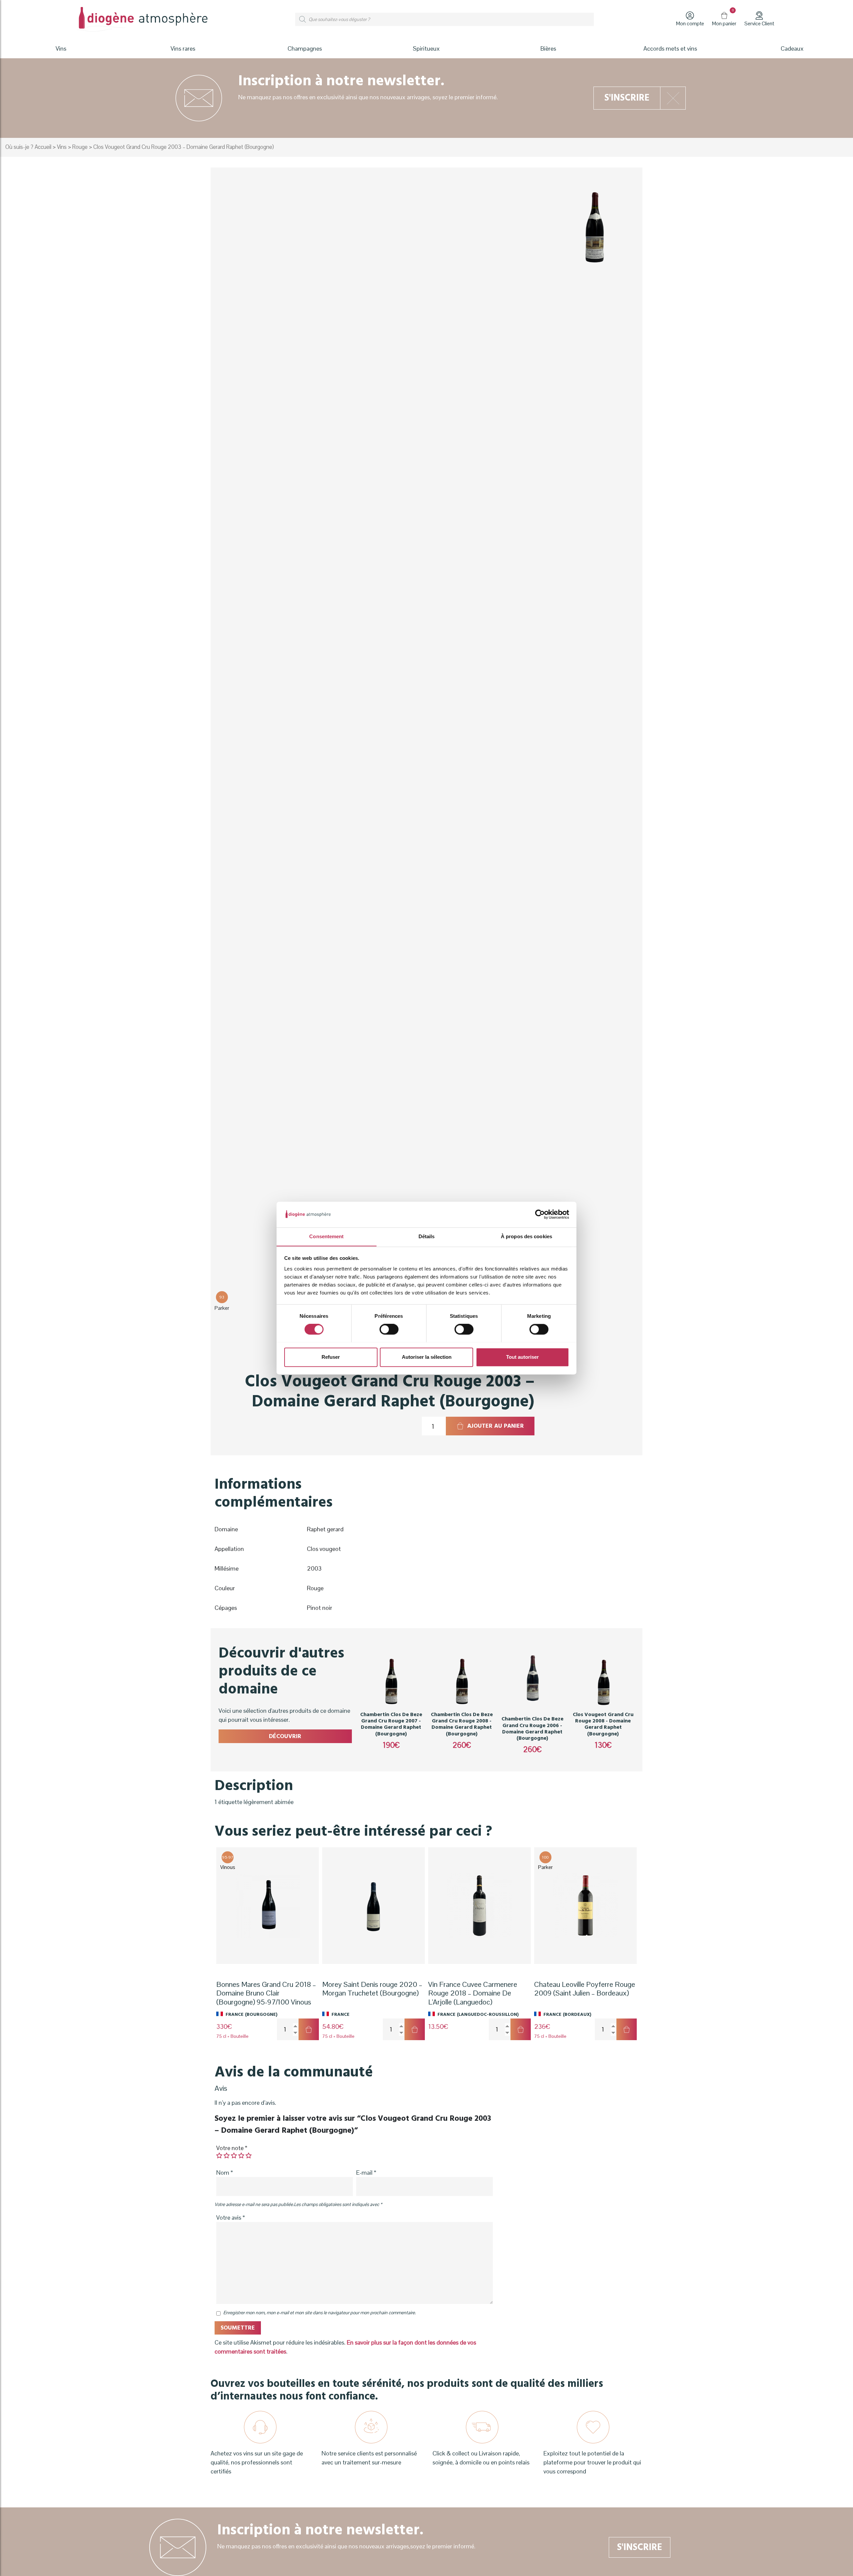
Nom (225, 2173)
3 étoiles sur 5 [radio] (234, 2155)
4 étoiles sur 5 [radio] (241, 2155)
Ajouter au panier (495, 1426)
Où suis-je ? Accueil (28, 147)
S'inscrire (627, 98)
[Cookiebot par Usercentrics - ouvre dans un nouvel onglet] (540, 1214)
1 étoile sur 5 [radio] (219, 2155)
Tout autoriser (522, 1357)
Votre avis (231, 2217)
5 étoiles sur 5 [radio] (249, 2155)
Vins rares (183, 48)
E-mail (366, 2173)
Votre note (232, 2148)
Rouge (80, 147)
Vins (62, 147)
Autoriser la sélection (427, 1357)
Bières (548, 48)
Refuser (331, 1357)
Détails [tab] (427, 1236)
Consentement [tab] (326, 1236)
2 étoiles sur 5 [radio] (227, 2155)
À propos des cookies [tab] (526, 1236)
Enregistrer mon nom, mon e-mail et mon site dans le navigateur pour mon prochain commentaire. (320, 2313)
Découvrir (285, 1736)
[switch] (389, 1329)
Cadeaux (792, 48)
